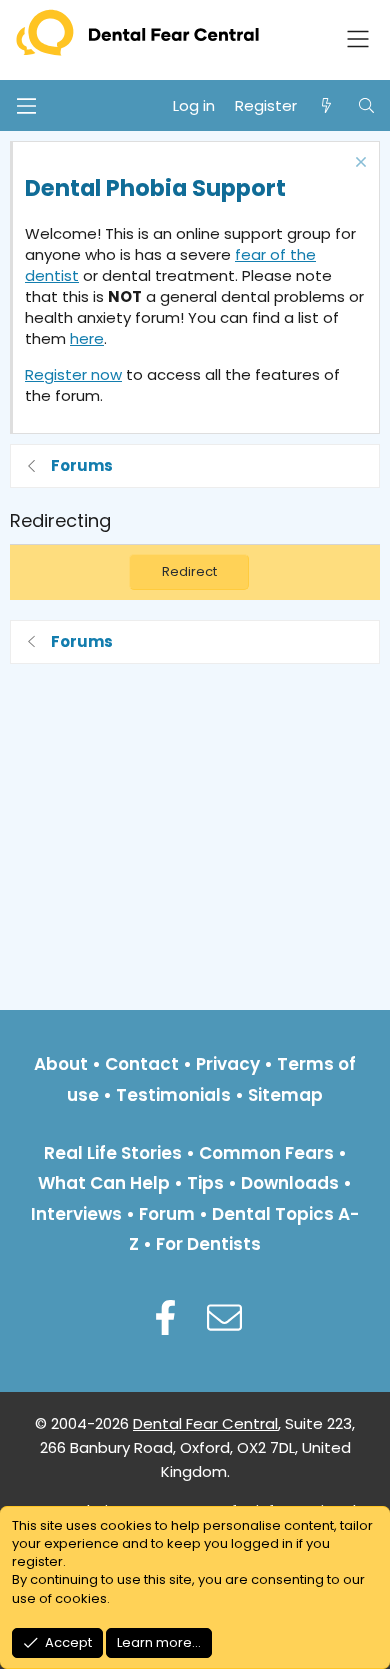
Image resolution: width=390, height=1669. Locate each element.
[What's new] (326, 105)
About (61, 1064)
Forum (167, 1214)
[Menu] (26, 106)
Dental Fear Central (205, 1423)
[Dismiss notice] (358, 164)
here (87, 338)
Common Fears (266, 1153)
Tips (205, 1183)
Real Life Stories (113, 1153)
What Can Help (104, 1183)
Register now (73, 374)
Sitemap (285, 1095)
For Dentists (208, 1244)
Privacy (228, 1064)
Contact (142, 1064)
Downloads (290, 1183)
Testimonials (173, 1095)
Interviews (76, 1214)
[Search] (366, 105)
